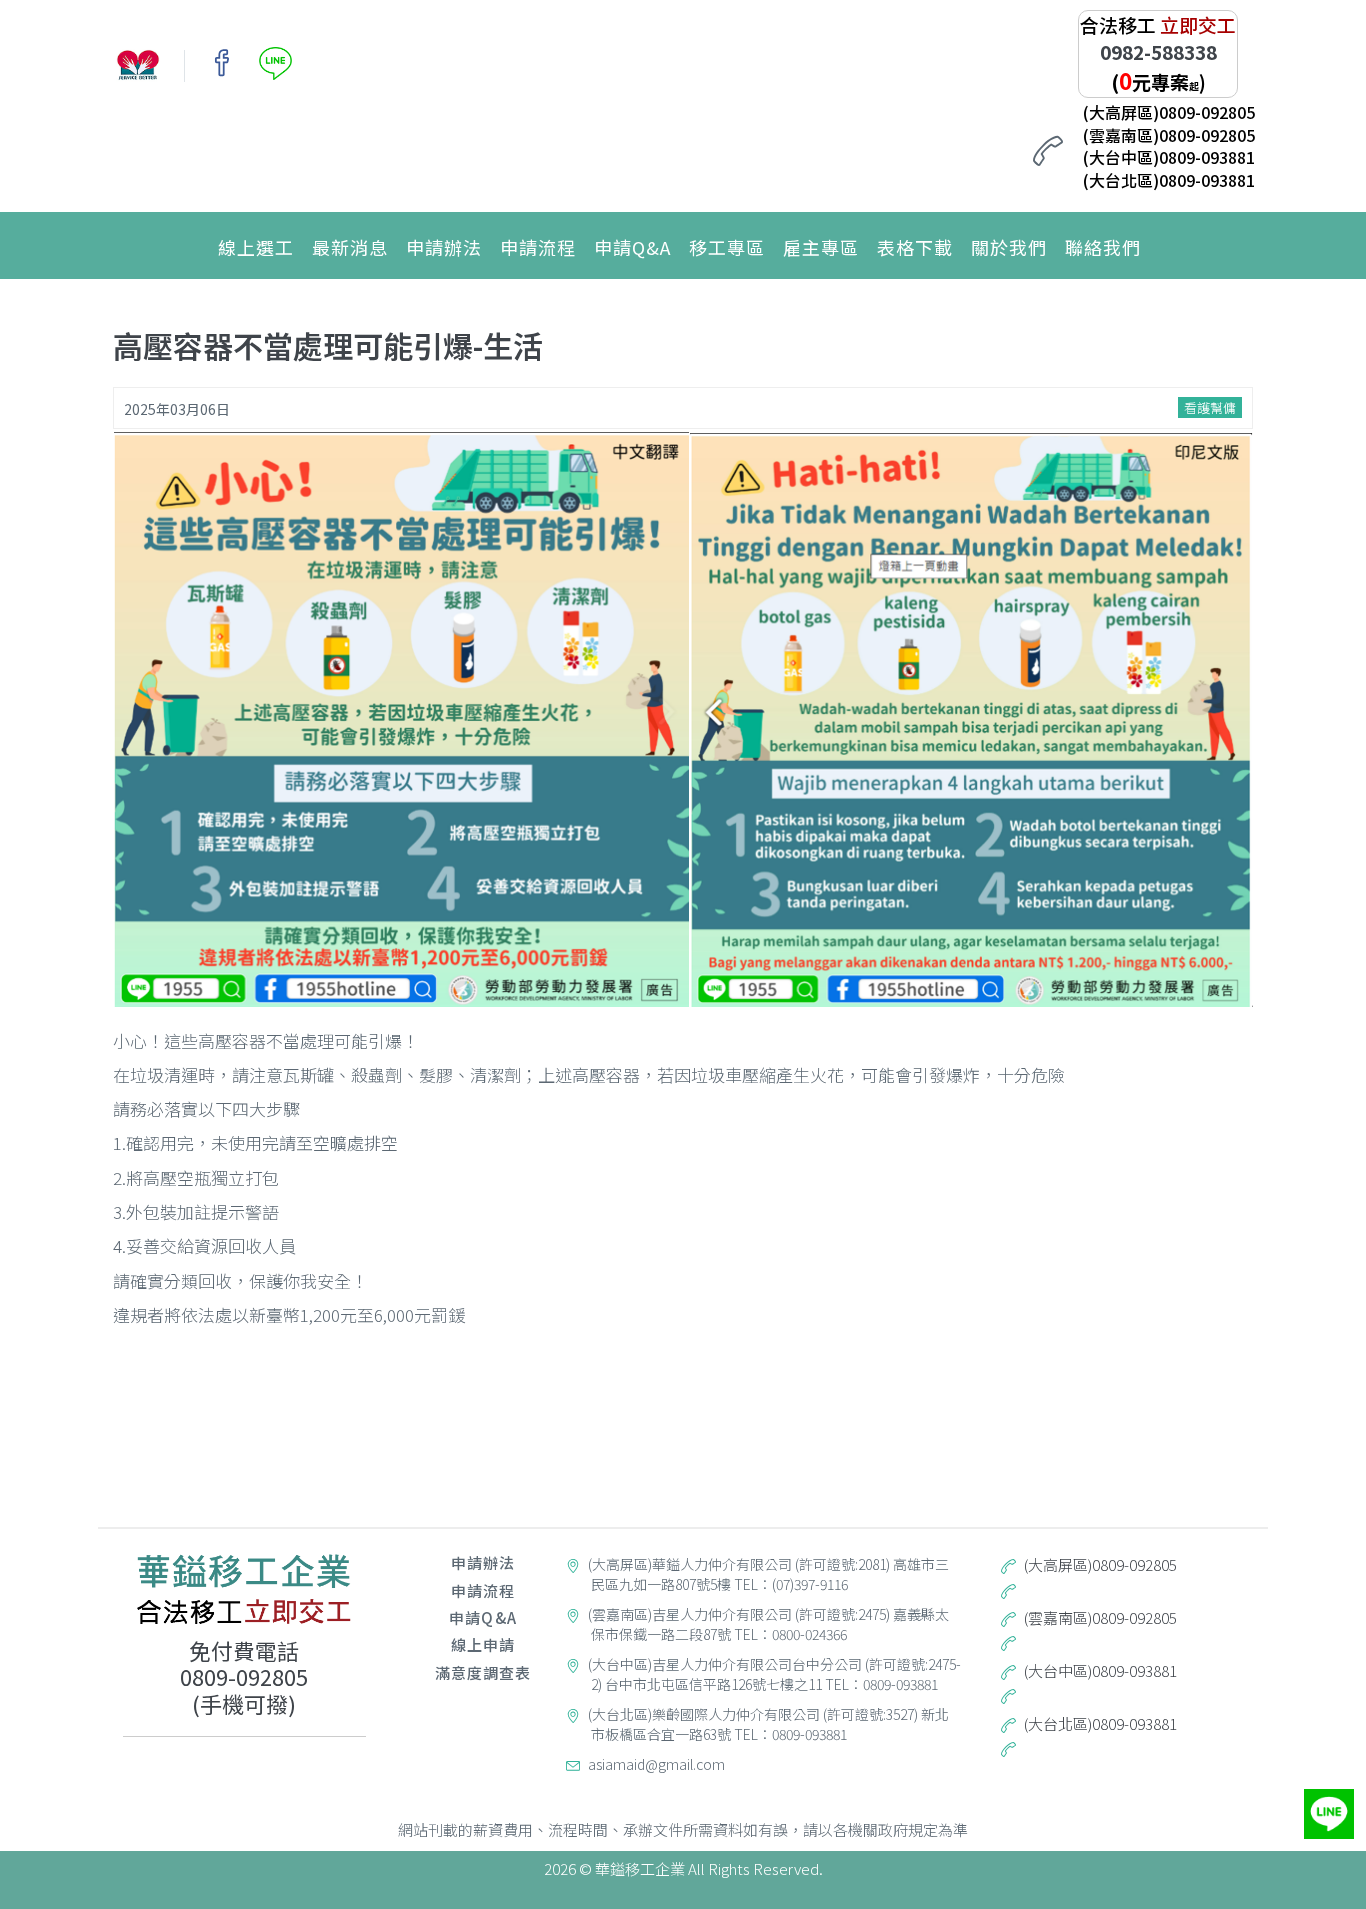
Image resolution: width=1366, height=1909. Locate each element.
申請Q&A (632, 247)
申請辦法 (444, 247)
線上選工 (256, 247)
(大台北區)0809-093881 (1169, 180)
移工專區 (727, 247)
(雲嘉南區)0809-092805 (1169, 135)
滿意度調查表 (483, 1672)
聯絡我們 (1103, 247)
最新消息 (350, 247)
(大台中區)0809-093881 (1169, 157)
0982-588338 (1158, 51)
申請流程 (538, 247)
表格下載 (915, 247)
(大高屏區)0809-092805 (1169, 112)
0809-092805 (244, 1676)
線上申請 (483, 1644)
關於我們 (1009, 247)
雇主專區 (821, 247)
